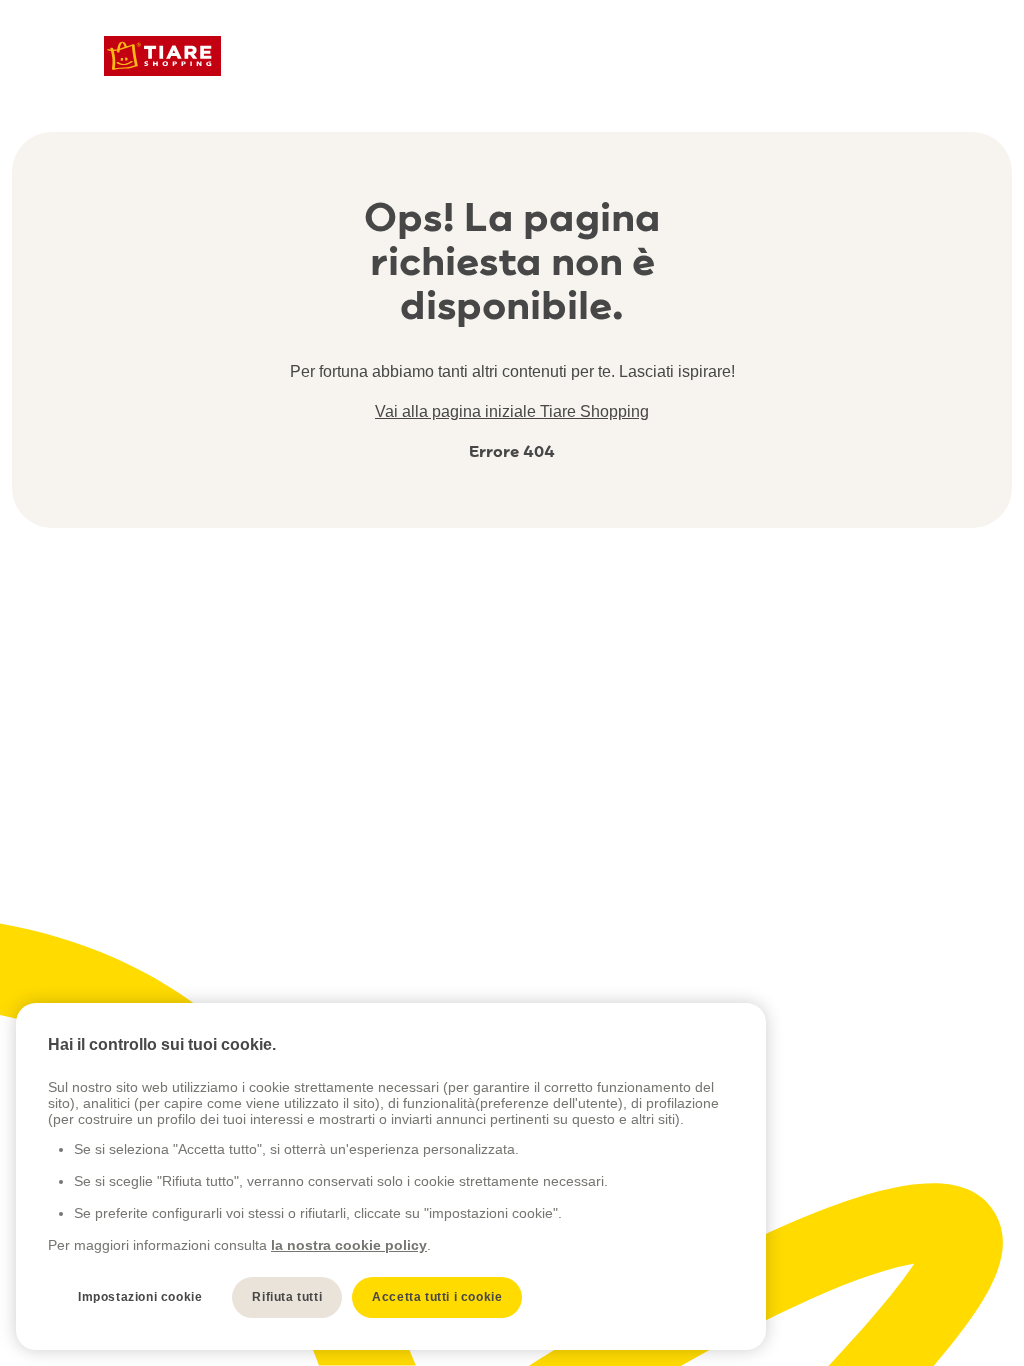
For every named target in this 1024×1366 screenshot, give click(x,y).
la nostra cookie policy (349, 1245)
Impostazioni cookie (140, 1297)
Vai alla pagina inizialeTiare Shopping (512, 411)
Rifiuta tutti (287, 1297)
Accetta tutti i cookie (437, 1297)
